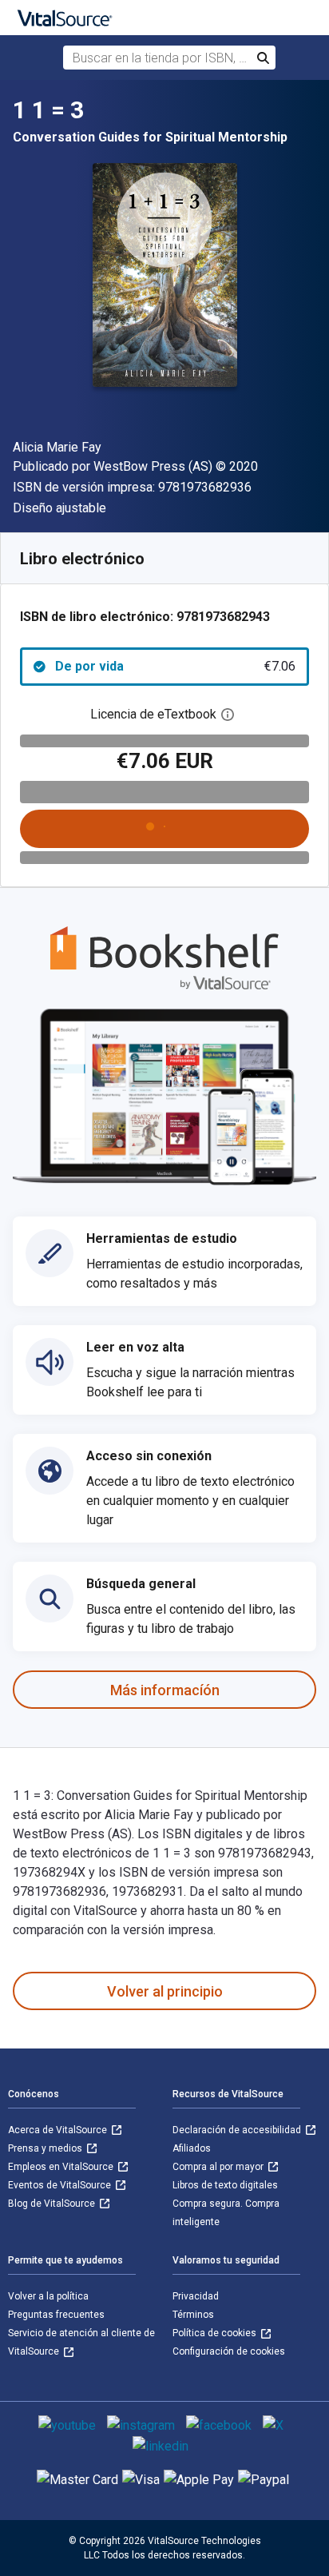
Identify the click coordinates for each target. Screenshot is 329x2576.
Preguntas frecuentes (56, 2315)
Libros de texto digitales (225, 2185)
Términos (193, 2315)
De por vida (175, 666)
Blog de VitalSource (53, 2204)
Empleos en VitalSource (62, 2167)
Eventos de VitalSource (61, 2185)
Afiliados (192, 2148)
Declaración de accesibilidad (238, 2130)
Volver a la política (48, 2296)
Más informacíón (165, 1690)
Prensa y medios (46, 2148)
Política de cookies (216, 2333)
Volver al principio (165, 1991)
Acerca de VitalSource (59, 2130)
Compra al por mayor (219, 2167)
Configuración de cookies (229, 2351)
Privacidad (196, 2296)
